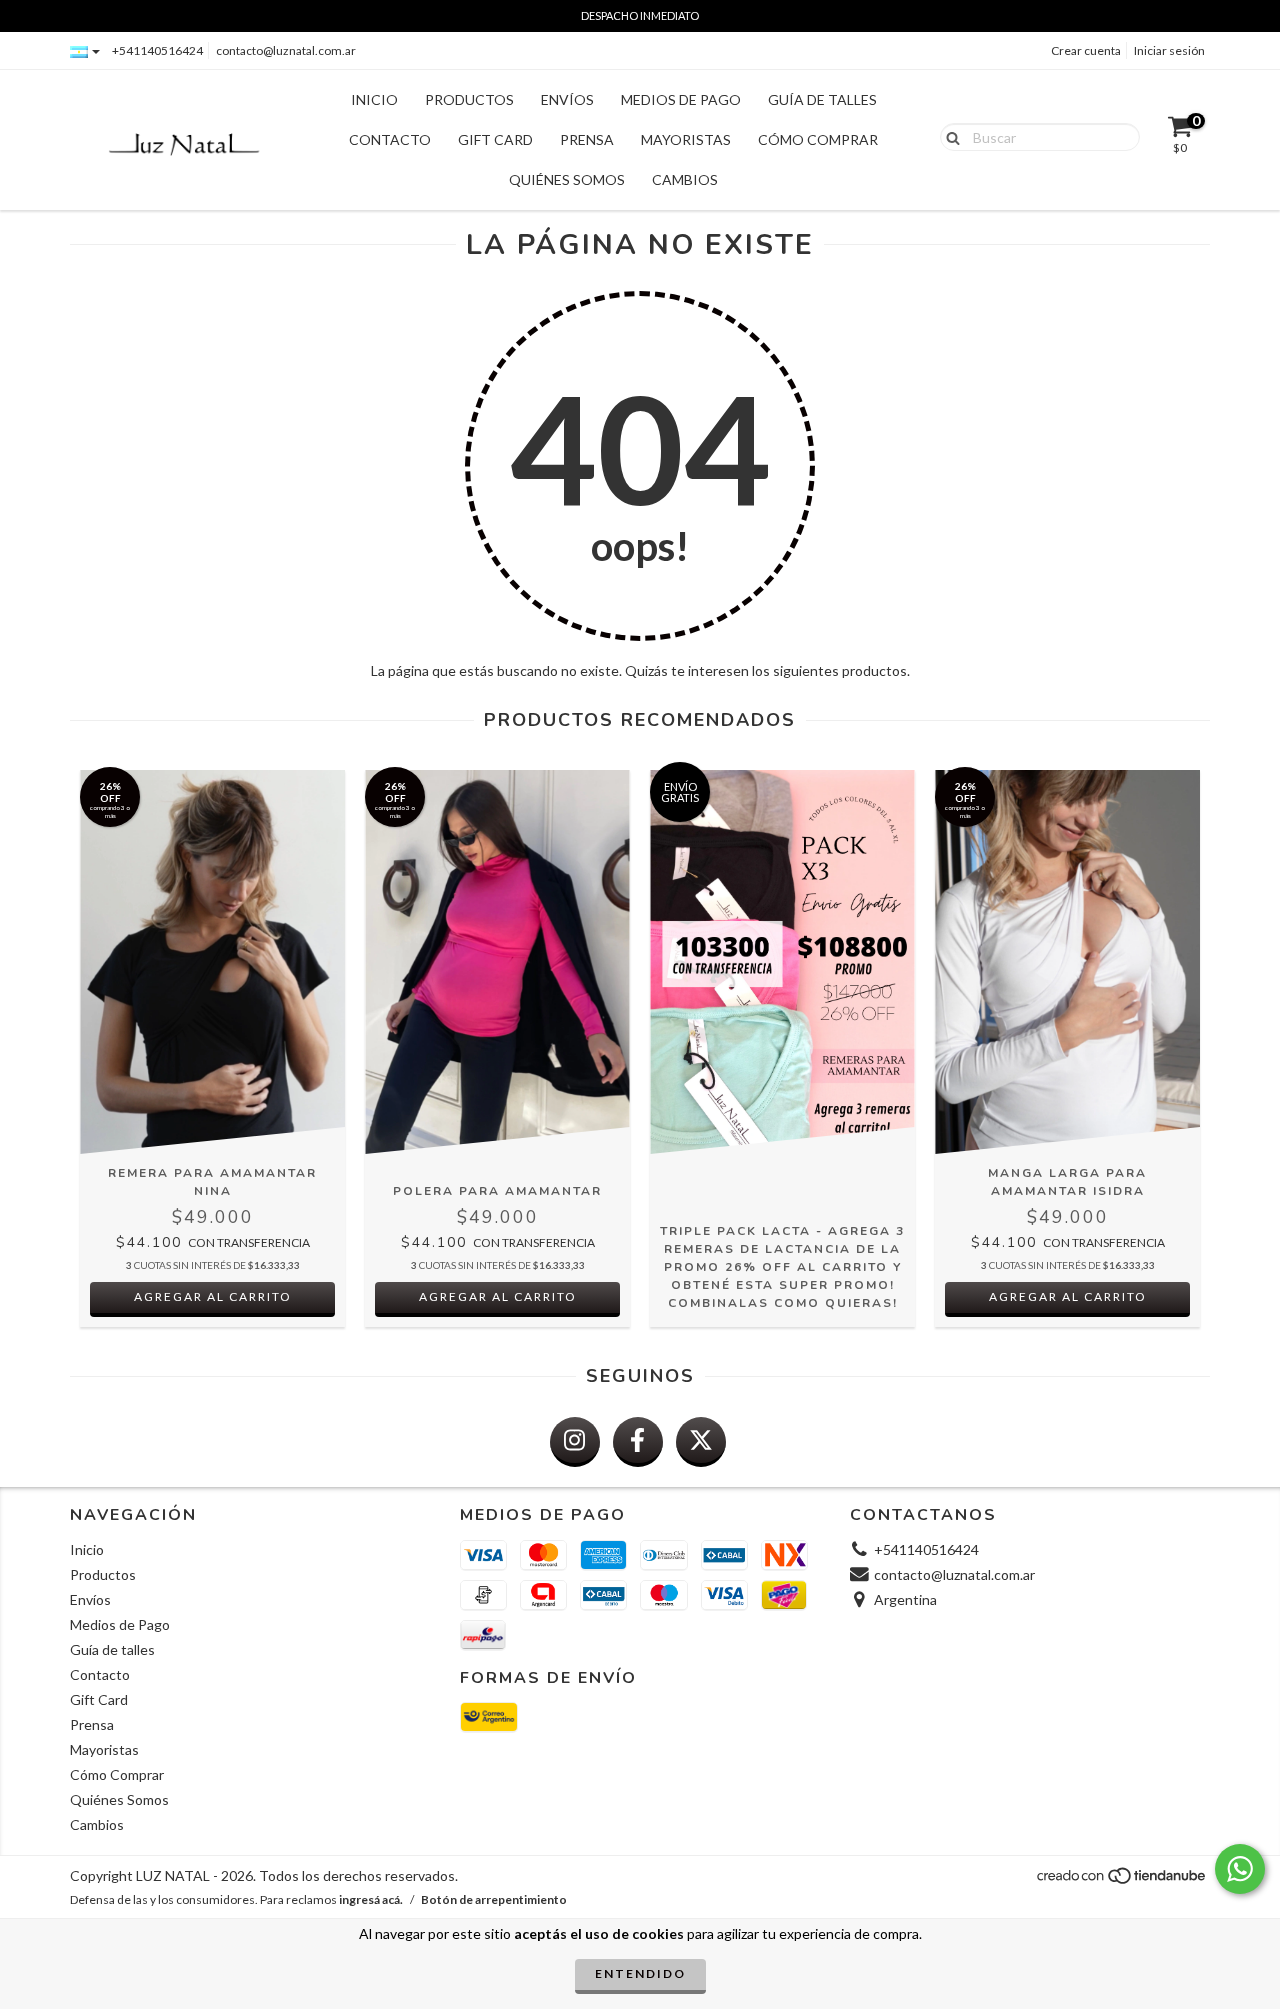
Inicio (374, 99)
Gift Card (495, 139)
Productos (469, 99)
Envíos (567, 99)
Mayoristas (686, 139)
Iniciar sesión (1169, 50)
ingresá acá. (371, 1899)
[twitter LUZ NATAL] (701, 1442)
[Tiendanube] (1122, 1880)
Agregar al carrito (213, 1296)
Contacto (390, 139)
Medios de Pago (681, 99)
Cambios (685, 179)
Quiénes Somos (567, 179)
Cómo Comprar (818, 139)
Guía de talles (822, 99)
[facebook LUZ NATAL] (638, 1442)
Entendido (640, 1973)
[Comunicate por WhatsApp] (1240, 1869)
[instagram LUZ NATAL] (575, 1442)
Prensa (587, 139)
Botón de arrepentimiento (494, 1899)
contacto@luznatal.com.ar (286, 50)
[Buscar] (948, 136)
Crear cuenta (1086, 50)
